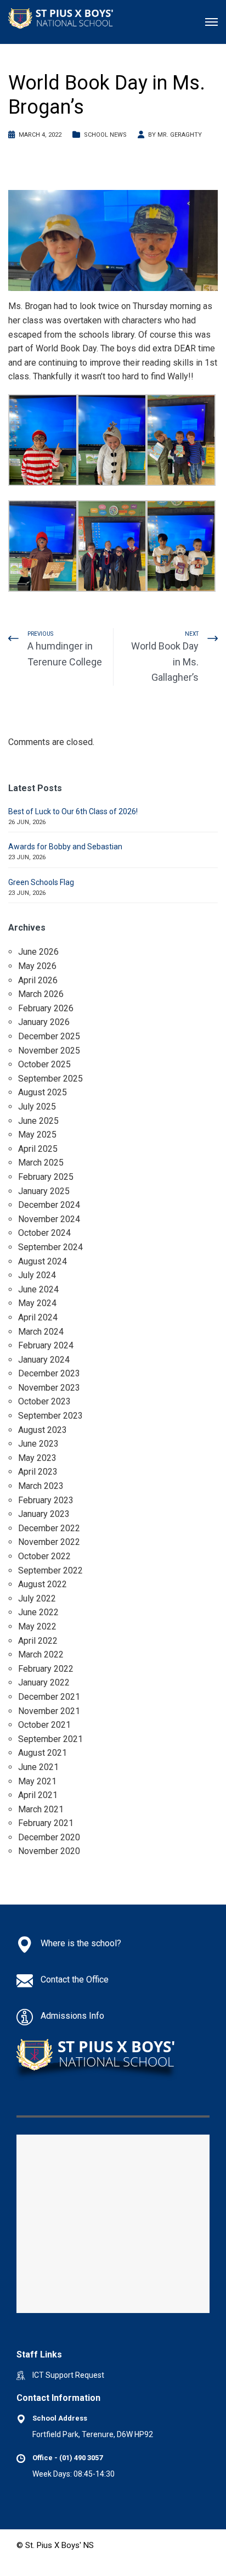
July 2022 (37, 1598)
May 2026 (37, 966)
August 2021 (43, 1753)
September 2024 (50, 1247)
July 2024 (37, 1275)
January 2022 (44, 1682)
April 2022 (38, 1641)
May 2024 (37, 1303)
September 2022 (50, 1570)
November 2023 (49, 1388)
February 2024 (46, 1345)
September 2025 (50, 1079)
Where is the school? (81, 1943)
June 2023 (38, 1444)
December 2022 (49, 1528)
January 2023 (44, 1514)
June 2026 (38, 952)
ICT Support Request (68, 2375)
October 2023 (44, 1401)
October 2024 (44, 1233)
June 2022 (38, 1612)
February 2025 (46, 1177)
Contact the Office (75, 1979)
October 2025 (44, 1064)
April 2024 (38, 1317)
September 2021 (50, 1739)
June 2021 (38, 1767)
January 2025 (44, 1191)
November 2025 (49, 1051)
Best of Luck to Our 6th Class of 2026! (73, 811)
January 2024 (44, 1360)
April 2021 (38, 1795)
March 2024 (41, 1332)
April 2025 (38, 1149)
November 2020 (49, 1851)
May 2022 (37, 1626)
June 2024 (38, 1289)
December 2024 (49, 1205)
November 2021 (49, 1711)
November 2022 (49, 1542)
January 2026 (44, 1022)
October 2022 (44, 1556)
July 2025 (37, 1107)
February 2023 (46, 1500)
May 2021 (37, 1781)
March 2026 (41, 994)
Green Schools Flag (41, 882)
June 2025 (38, 1121)
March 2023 (41, 1486)
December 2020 (49, 1837)
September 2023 (50, 1416)
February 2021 (46, 1823)
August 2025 (43, 1092)
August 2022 (43, 1584)
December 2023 (49, 1373)
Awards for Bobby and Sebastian (65, 847)
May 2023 (37, 1458)
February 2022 (46, 1669)
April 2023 (38, 1472)
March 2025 (41, 1163)
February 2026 (46, 1008)
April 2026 (38, 980)
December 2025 (49, 1036)
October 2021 (44, 1725)
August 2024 (43, 1261)
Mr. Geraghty (180, 135)
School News (105, 135)
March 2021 (41, 1809)
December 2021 (49, 1697)
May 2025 (37, 1135)
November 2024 (49, 1219)
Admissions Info (72, 2016)
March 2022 (41, 1654)
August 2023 (43, 1430)
